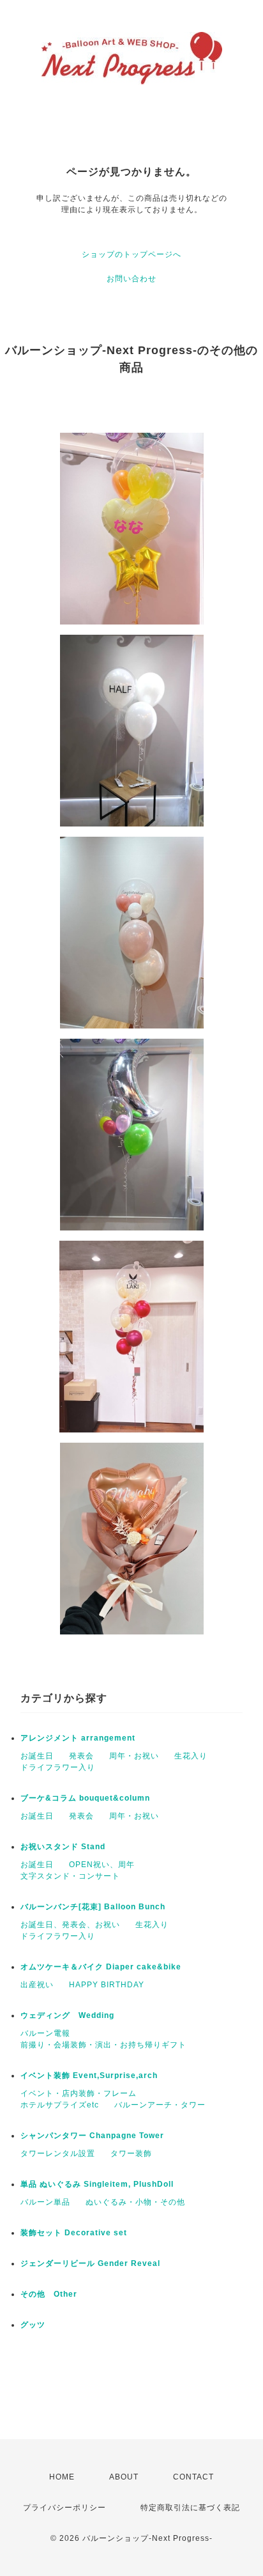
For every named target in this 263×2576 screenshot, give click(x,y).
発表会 (81, 1756)
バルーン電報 (45, 2033)
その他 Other (49, 2294)
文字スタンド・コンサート (70, 1876)
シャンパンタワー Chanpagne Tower (92, 2136)
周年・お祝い (134, 1756)
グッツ (33, 2325)
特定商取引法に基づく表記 (190, 2508)
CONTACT (193, 2477)
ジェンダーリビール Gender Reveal (90, 2263)
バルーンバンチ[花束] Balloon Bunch (93, 1907)
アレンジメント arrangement (78, 1738)
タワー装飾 (131, 2153)
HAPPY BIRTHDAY (107, 1985)
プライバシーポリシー (64, 2508)
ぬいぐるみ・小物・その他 (135, 2202)
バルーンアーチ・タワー (160, 2105)
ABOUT (124, 2477)
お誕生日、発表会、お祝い (70, 1925)
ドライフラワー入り (58, 1767)
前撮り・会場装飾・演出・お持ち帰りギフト (103, 2045)
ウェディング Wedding (67, 2015)
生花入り (191, 1756)
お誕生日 (37, 1756)
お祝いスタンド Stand (63, 1847)
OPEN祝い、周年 (102, 1865)
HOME (62, 2477)
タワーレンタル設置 (58, 2153)
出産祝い (37, 1985)
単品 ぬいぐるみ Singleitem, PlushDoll (97, 2184)
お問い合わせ (131, 279)
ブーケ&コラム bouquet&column (85, 1798)
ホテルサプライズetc (60, 2105)
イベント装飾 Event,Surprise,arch (89, 2076)
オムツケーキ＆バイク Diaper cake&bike (101, 1967)
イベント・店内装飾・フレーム (79, 2093)
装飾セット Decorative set (74, 2233)
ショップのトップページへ (131, 254)
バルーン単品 (45, 2202)
